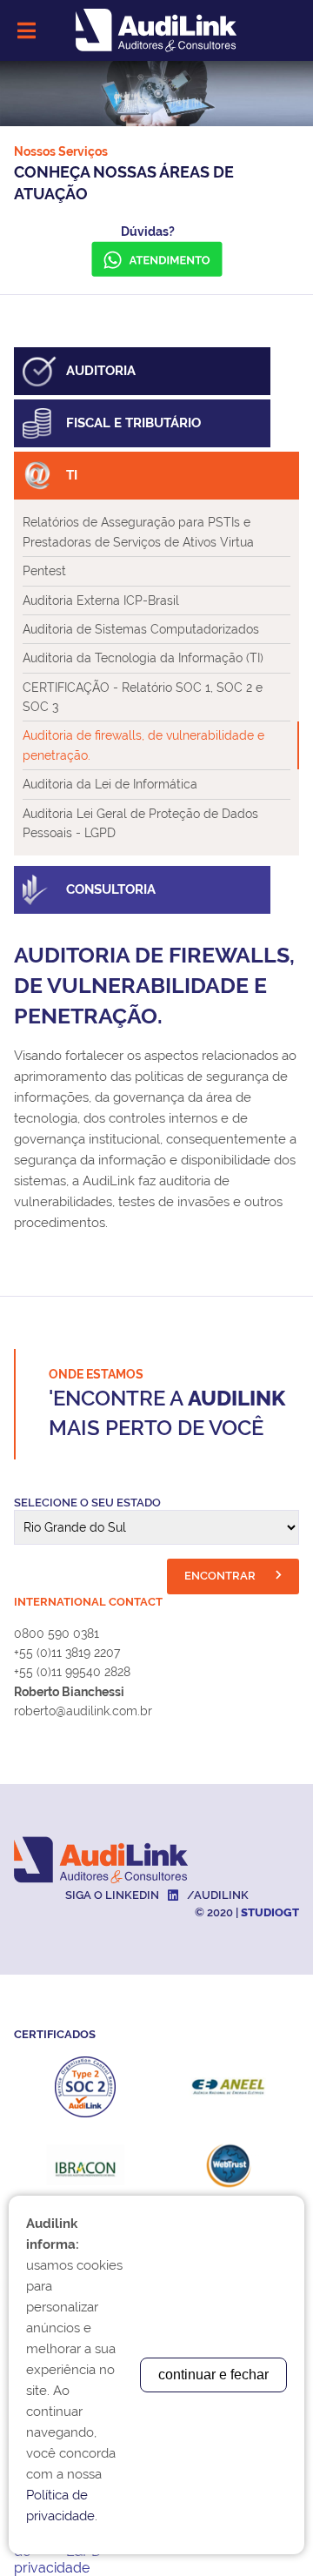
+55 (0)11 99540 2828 (72, 1672)
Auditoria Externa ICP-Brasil (101, 600)
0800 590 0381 (57, 1633)
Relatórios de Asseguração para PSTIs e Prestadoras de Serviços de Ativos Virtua (138, 532)
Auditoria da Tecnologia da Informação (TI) (143, 658)
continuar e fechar (213, 2375)
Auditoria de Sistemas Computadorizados (141, 629)
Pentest (44, 571)
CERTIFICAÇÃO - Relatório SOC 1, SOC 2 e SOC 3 (143, 697)
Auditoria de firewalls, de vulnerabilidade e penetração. (143, 745)
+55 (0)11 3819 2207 (67, 1653)
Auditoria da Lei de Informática (110, 784)
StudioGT (270, 1912)
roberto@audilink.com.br (83, 1711)
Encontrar (221, 1576)
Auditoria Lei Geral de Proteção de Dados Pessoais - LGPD (140, 823)
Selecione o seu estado (87, 1503)
